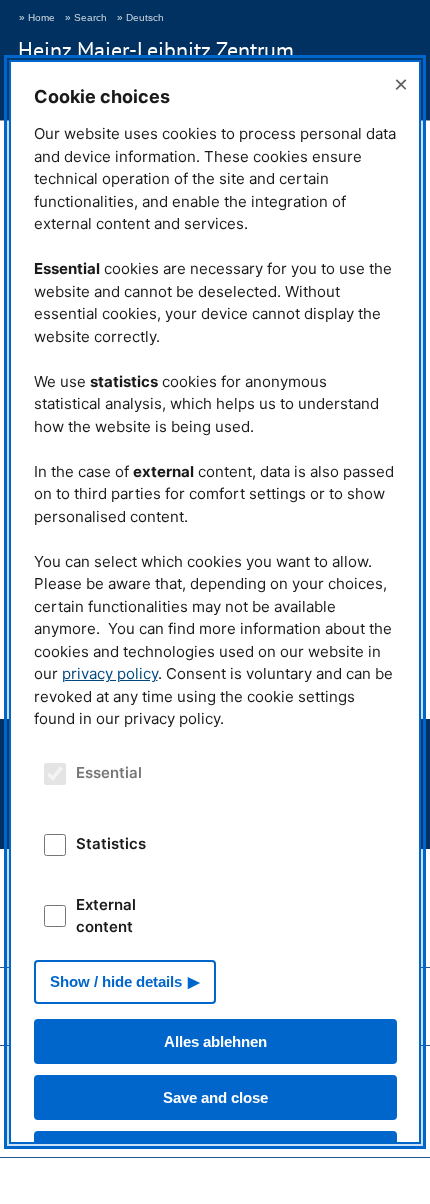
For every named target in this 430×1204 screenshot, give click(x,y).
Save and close (215, 1097)
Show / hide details (116, 981)
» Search (86, 17)
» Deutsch (140, 17)
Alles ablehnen (215, 1041)
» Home (37, 17)
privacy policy (110, 673)
